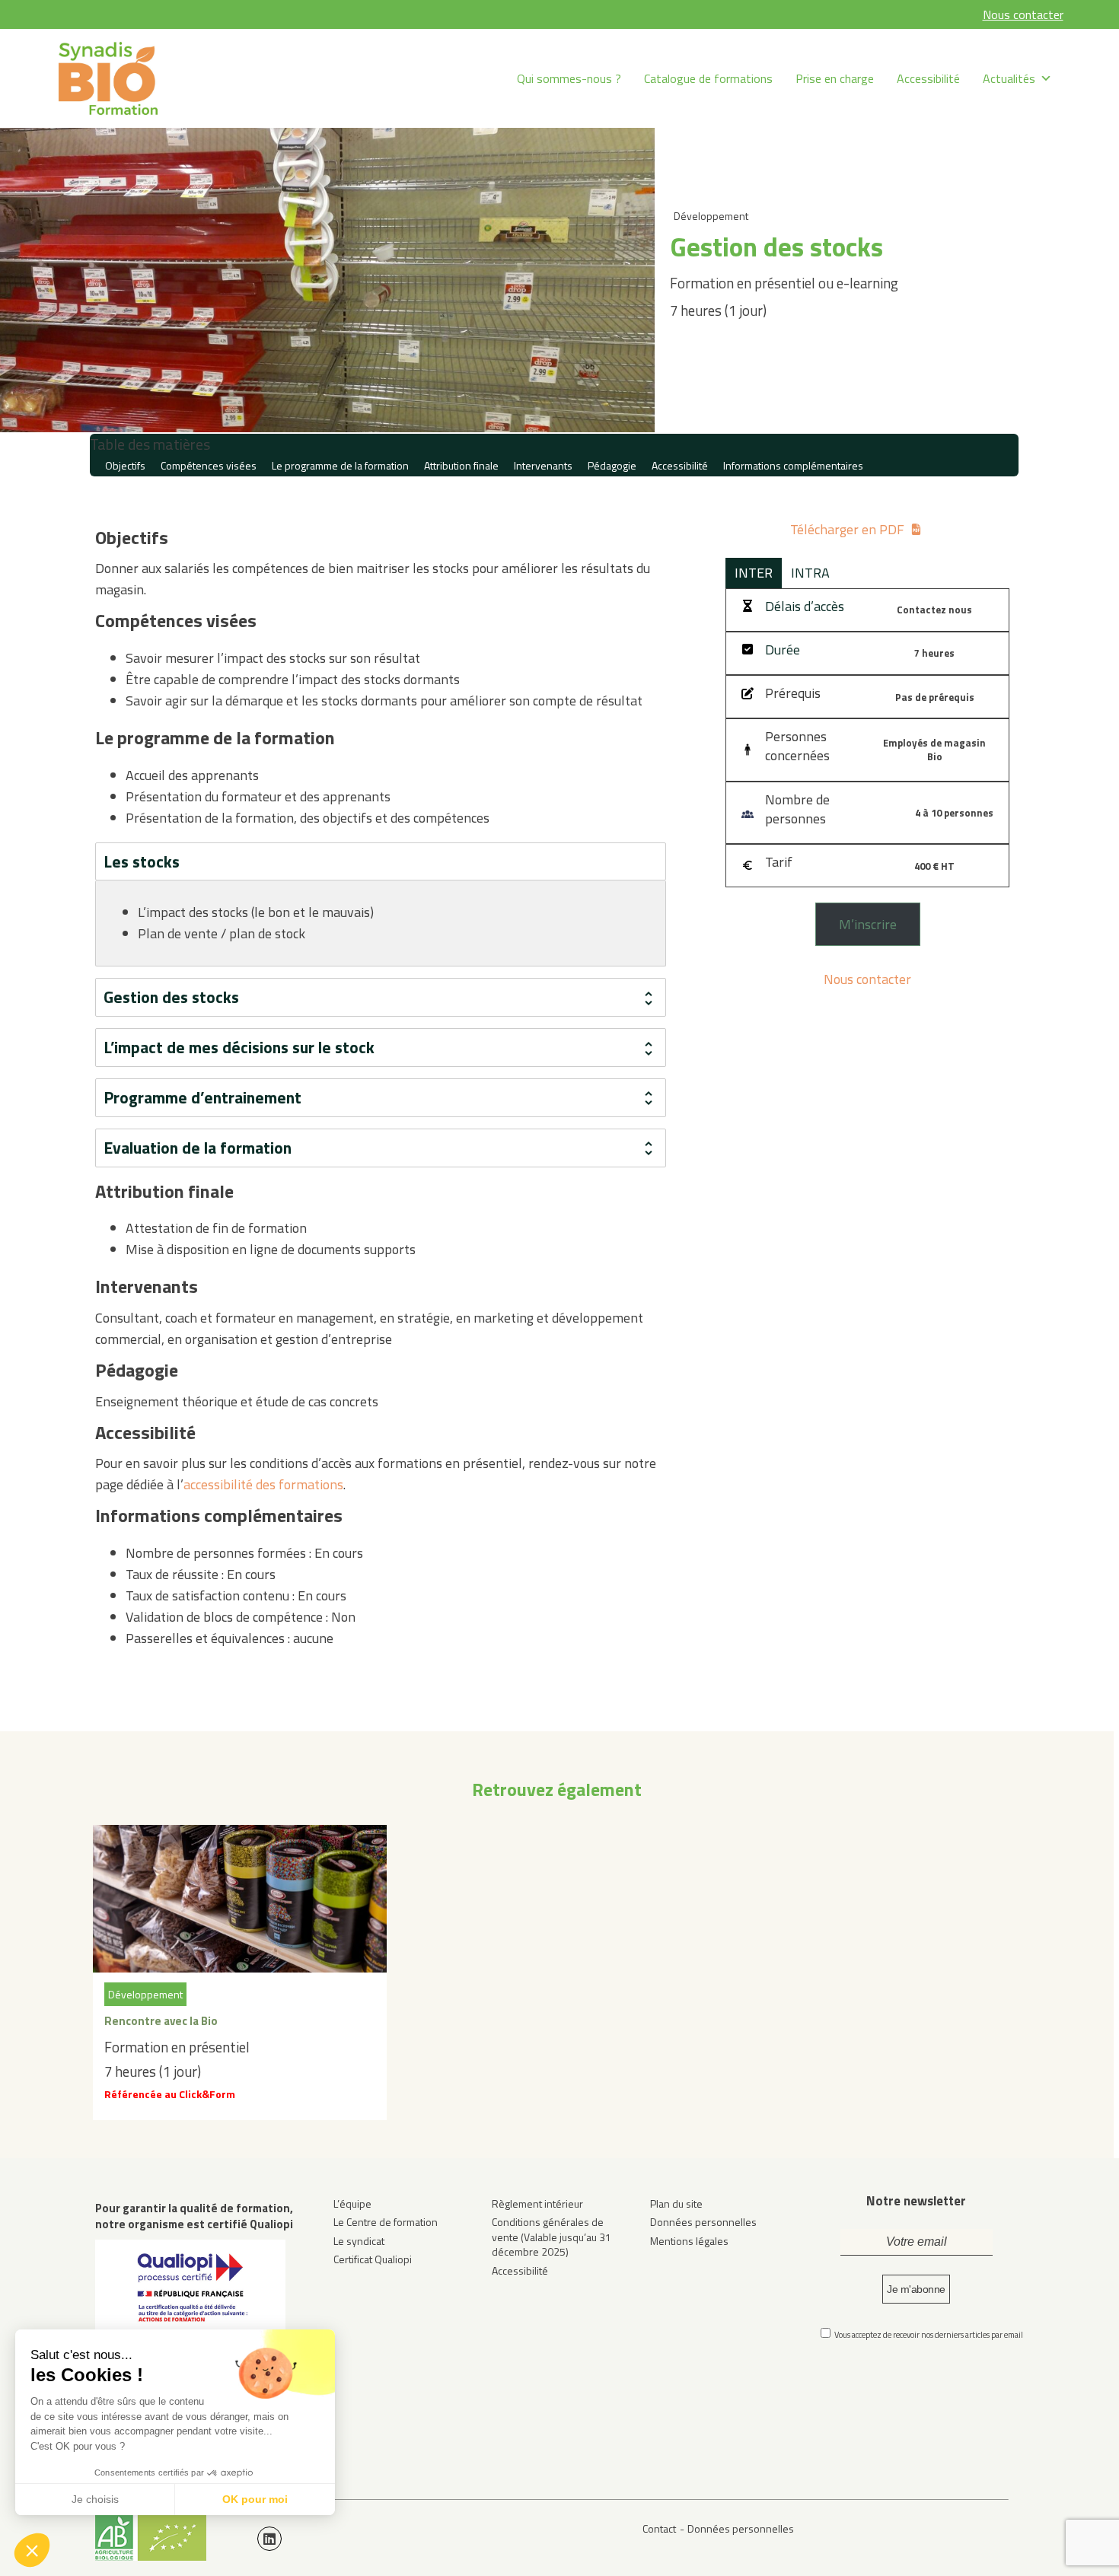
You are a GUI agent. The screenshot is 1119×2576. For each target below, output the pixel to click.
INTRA (810, 573)
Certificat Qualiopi (373, 2259)
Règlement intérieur (537, 2203)
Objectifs (125, 465)
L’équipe (352, 2203)
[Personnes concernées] (801, 746)
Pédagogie (612, 465)
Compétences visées (209, 465)
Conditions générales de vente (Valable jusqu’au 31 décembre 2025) (552, 2237)
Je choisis (95, 2499)
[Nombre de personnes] (801, 809)
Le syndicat (359, 2241)
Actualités (1009, 78)
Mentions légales (689, 2241)
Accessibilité (928, 78)
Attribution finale (461, 465)
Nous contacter (1023, 14)
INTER (754, 573)
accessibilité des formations (263, 1484)
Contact (659, 2528)
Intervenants (543, 465)
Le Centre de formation (386, 2222)
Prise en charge (835, 78)
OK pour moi (255, 2499)
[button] (32, 2550)
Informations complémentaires (793, 465)
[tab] (381, 862)
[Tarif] (767, 862)
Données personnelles (703, 2222)
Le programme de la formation (340, 465)
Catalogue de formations (708, 78)
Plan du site (676, 2203)
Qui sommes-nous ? (569, 78)
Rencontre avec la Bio (161, 2021)
